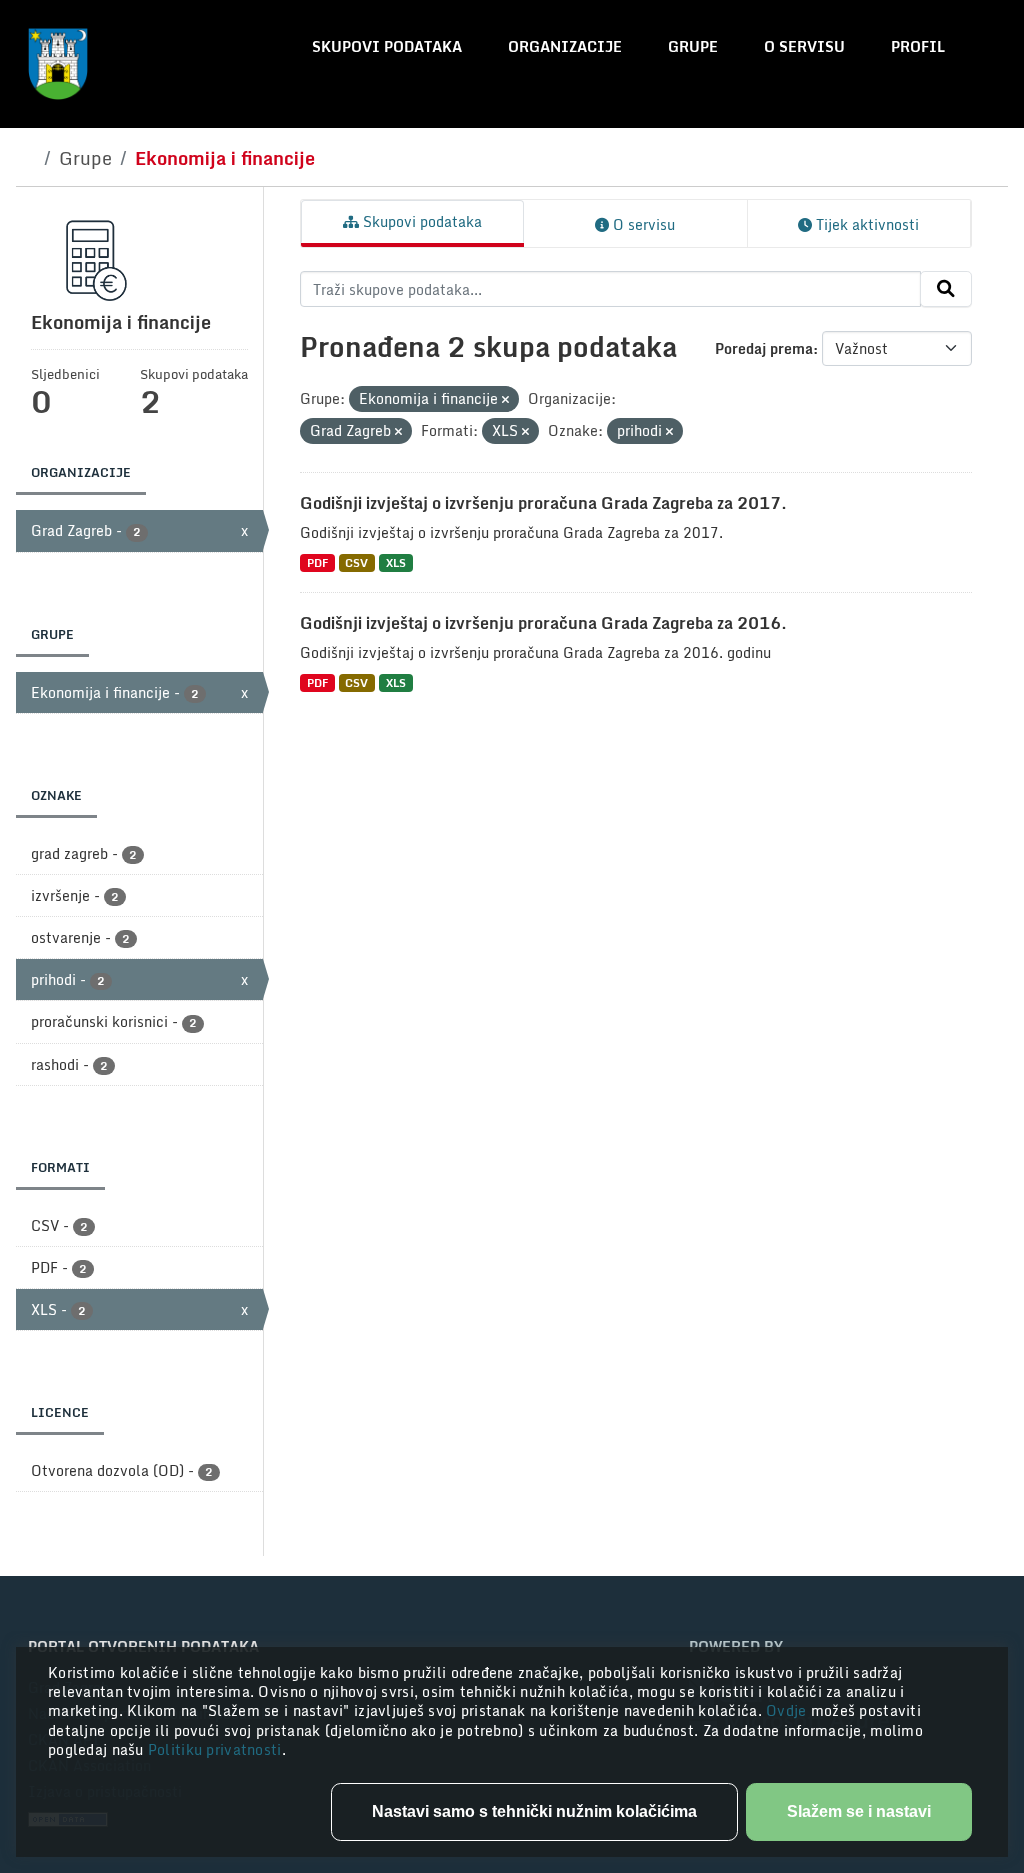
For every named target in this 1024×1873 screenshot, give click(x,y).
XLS (396, 562)
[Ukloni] (505, 400)
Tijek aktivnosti (865, 224)
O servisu (804, 46)
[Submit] (946, 289)
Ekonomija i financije (225, 158)
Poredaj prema (764, 348)
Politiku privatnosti (215, 1749)
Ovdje (788, 1710)
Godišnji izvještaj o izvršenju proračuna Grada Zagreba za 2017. (543, 503)
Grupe (693, 46)
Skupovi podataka (387, 46)
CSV (356, 562)
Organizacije (565, 46)
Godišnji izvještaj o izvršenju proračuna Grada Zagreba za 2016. (543, 623)
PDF (317, 562)
